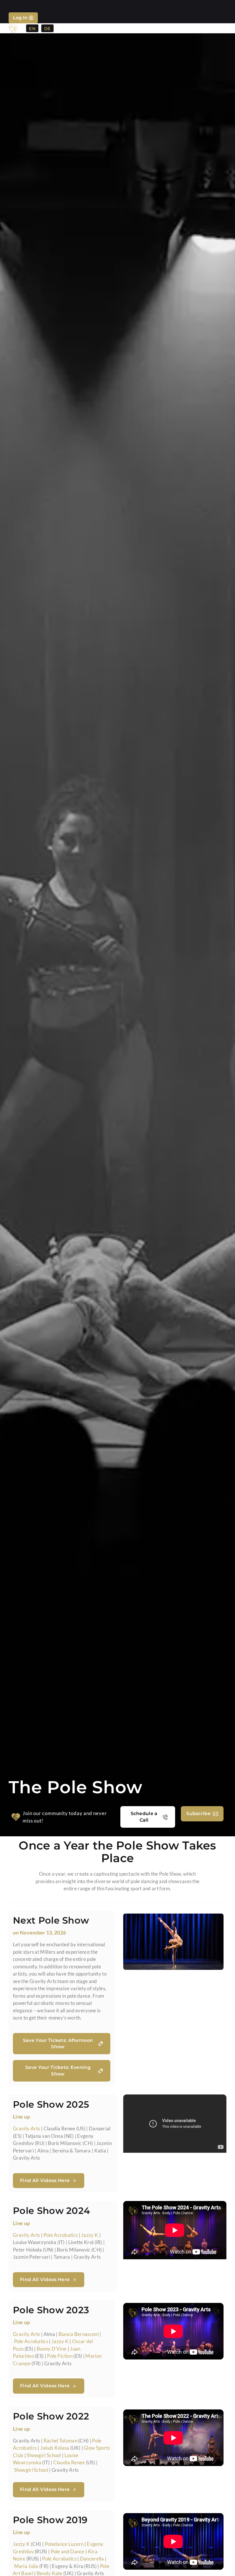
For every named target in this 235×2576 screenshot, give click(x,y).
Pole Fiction (60, 2356)
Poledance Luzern (64, 2544)
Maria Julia (26, 2566)
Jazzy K (90, 2235)
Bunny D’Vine (52, 2349)
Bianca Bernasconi (79, 2334)
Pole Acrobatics (61, 2235)
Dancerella (92, 2559)
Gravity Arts (27, 2128)
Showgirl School (44, 2455)
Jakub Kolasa (55, 2448)
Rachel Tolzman (60, 2441)
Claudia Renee (69, 2462)
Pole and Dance (68, 2551)
